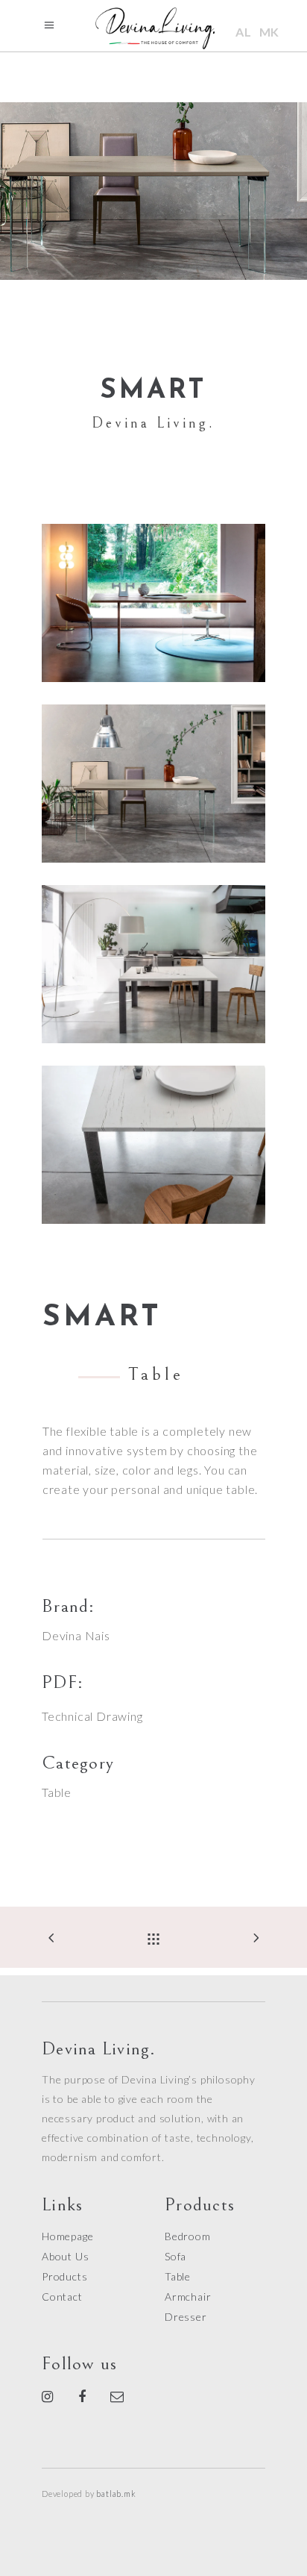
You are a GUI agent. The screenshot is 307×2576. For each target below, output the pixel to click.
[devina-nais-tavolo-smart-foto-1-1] (153, 603)
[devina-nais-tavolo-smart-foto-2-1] (153, 964)
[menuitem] (244, 32)
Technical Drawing (92, 1716)
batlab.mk (116, 2494)
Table (57, 1792)
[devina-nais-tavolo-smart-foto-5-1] (153, 1145)
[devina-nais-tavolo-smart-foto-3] (153, 784)
